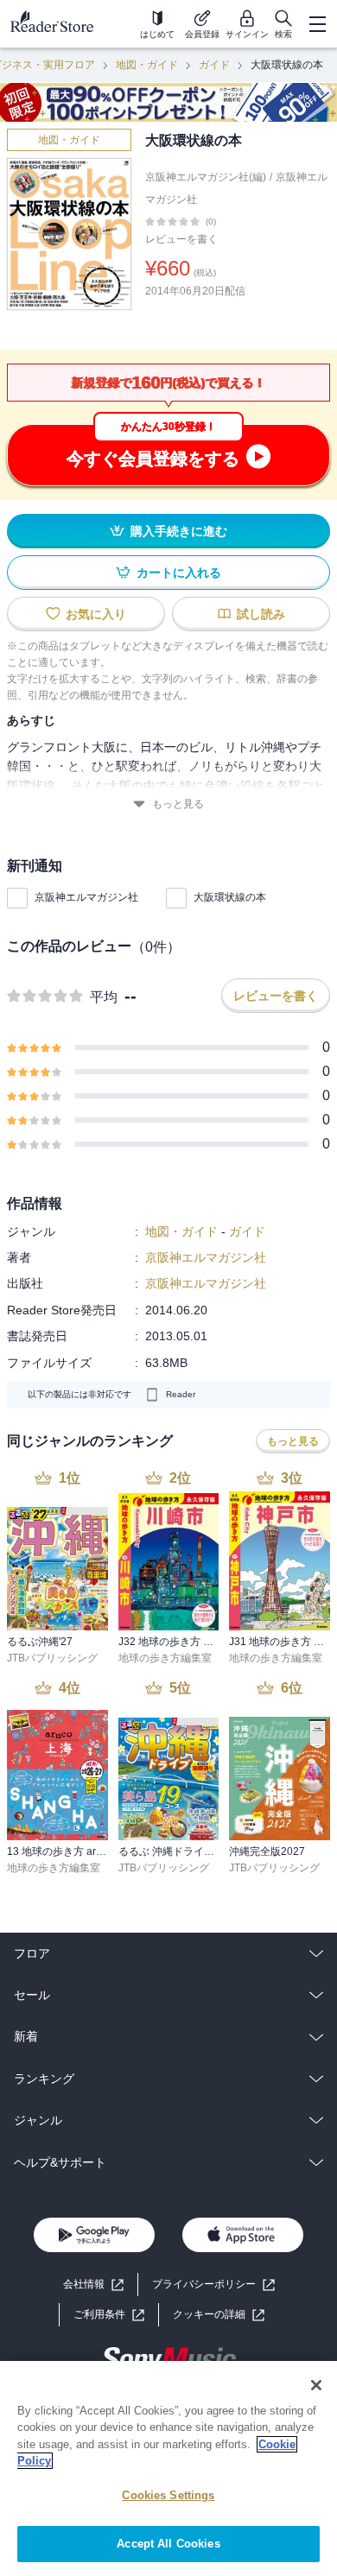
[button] (219, 2315)
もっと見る (178, 804)
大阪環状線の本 (230, 897)
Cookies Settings (168, 2495)
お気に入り (96, 614)
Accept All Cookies (168, 2544)
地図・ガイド (147, 65)
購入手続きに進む (179, 531)
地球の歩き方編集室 (165, 1658)
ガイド (214, 65)
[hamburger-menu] (317, 24)
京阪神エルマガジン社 (86, 897)
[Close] (316, 2385)
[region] (168, 2468)
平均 (104, 997)
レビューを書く (181, 239)
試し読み (261, 614)
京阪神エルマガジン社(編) (206, 177)
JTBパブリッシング (52, 1658)
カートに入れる (179, 573)
